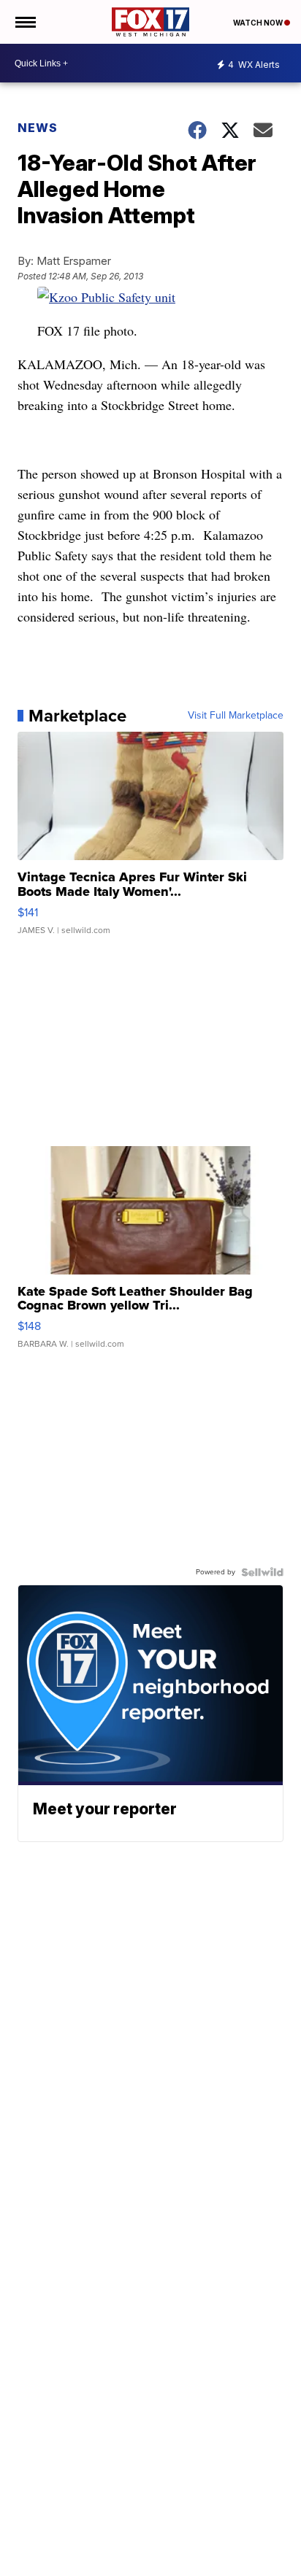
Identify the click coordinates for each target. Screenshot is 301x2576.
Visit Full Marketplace (236, 716)
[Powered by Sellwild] (262, 1572)
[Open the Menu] (24, 22)
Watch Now (259, 23)
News (38, 128)
